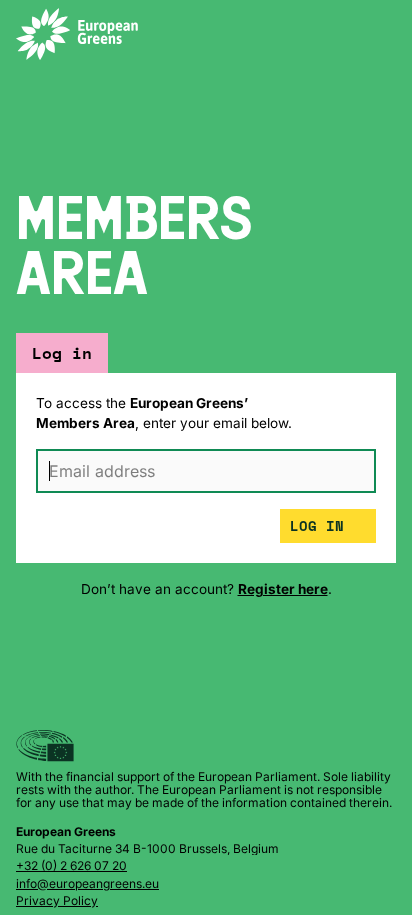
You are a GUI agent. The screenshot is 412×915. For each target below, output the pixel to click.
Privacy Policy (57, 900)
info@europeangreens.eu (87, 883)
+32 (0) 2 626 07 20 (71, 865)
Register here (283, 589)
